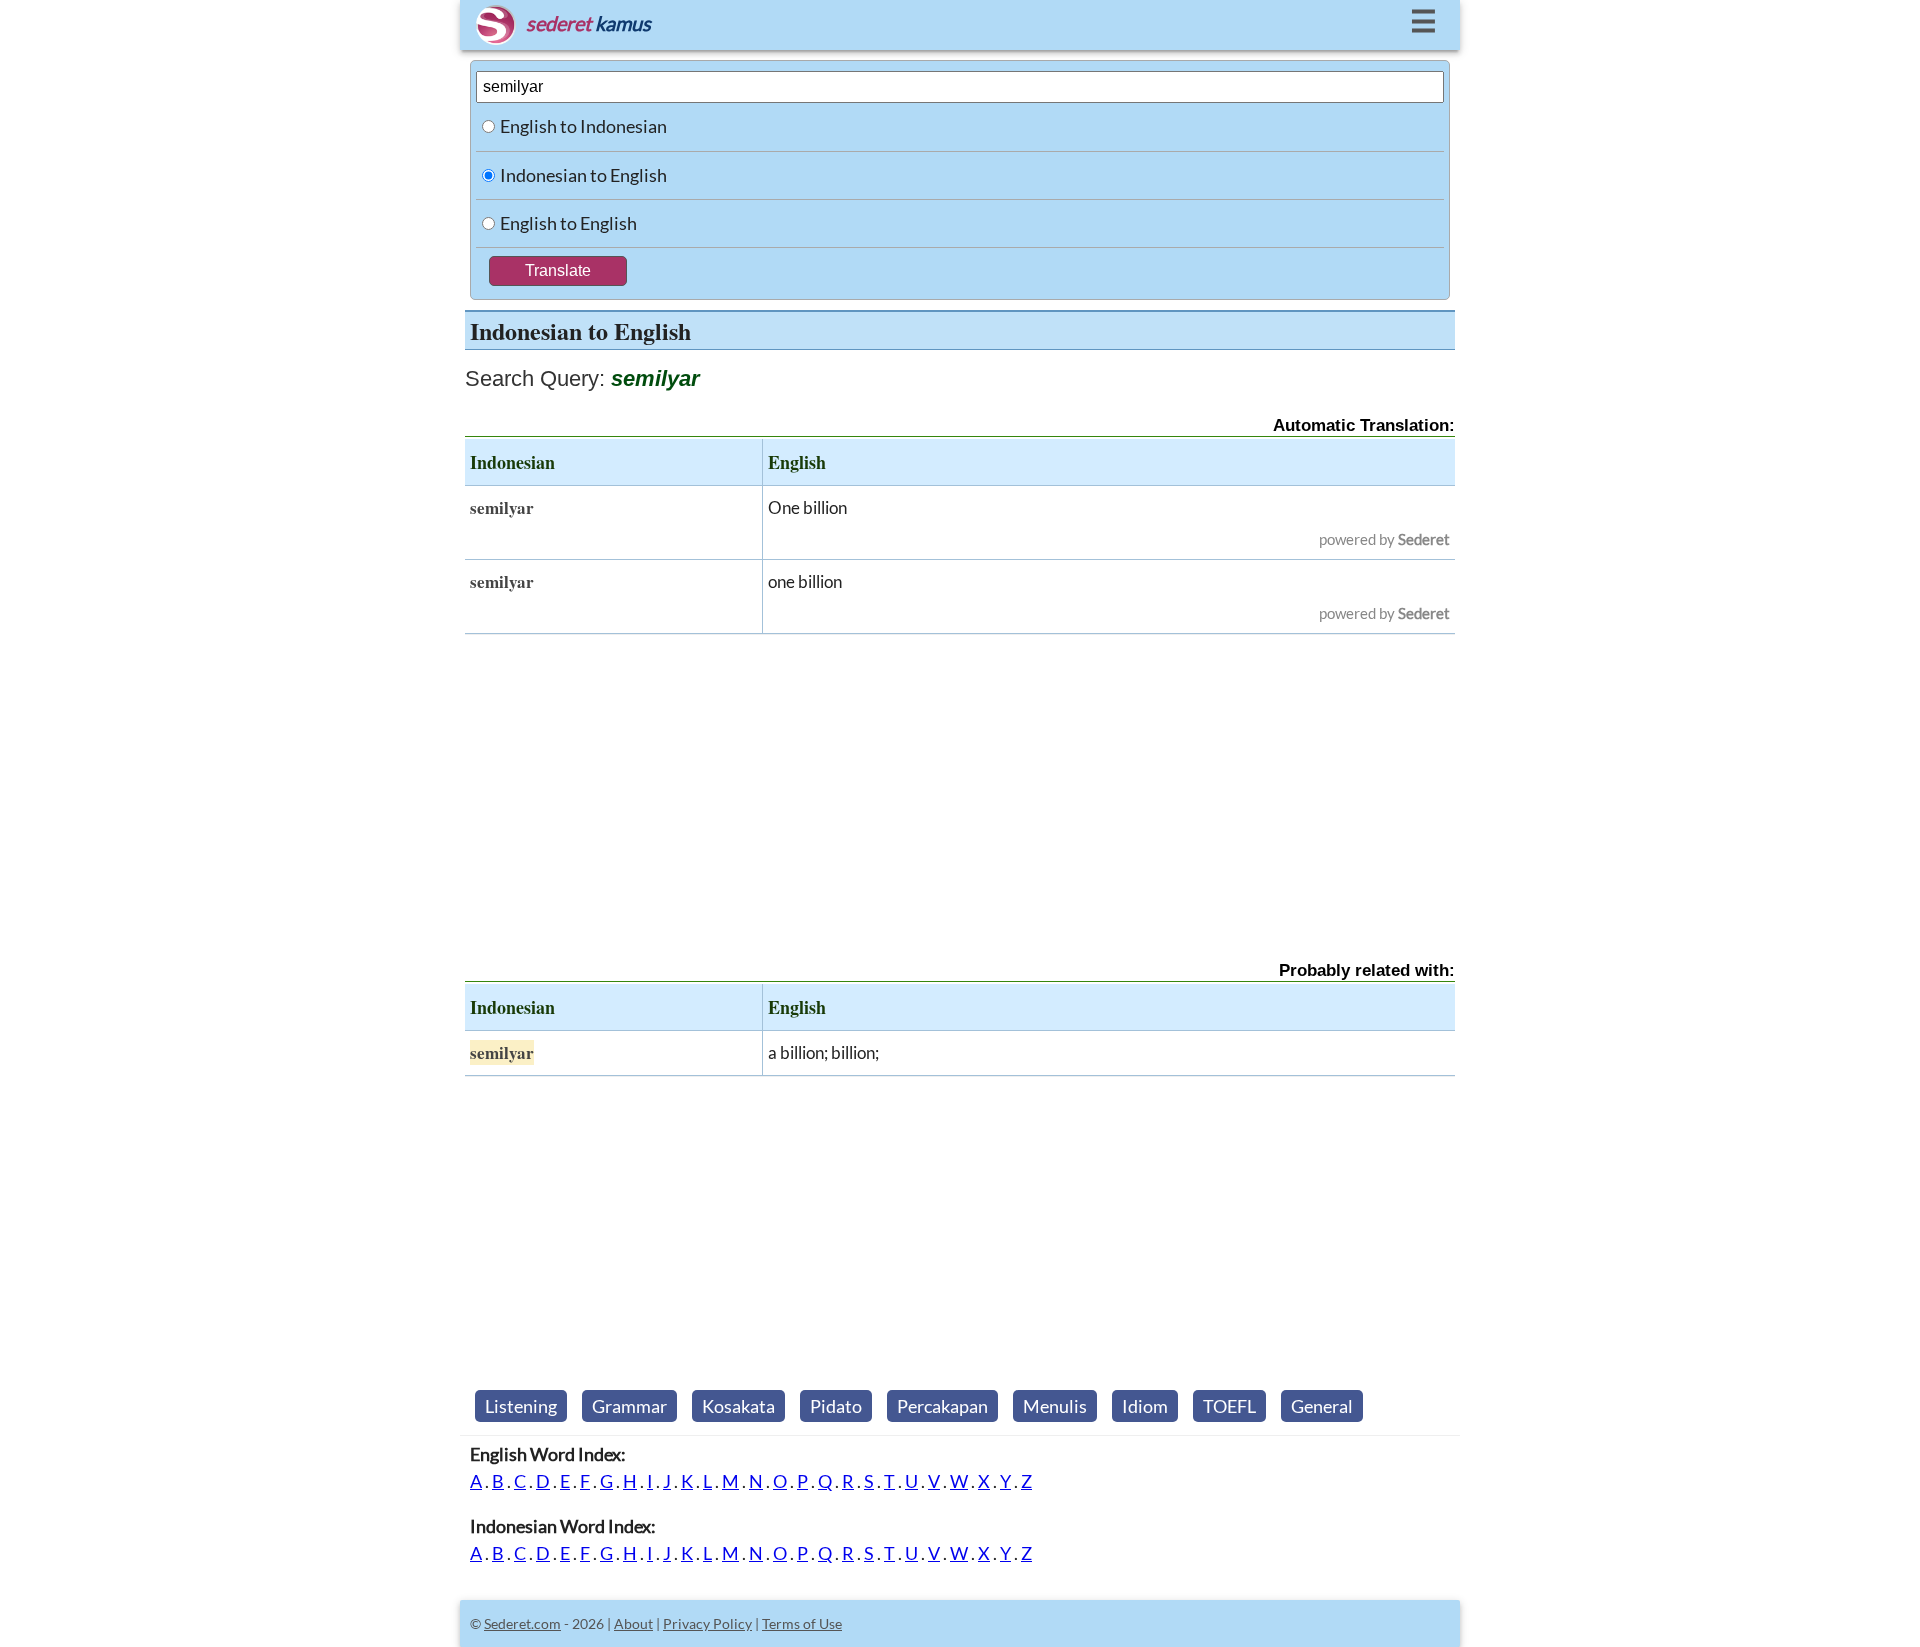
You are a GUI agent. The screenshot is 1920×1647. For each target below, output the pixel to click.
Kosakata (738, 1406)
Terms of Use (802, 1623)
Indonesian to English (583, 175)
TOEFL (1229, 1406)
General (1322, 1406)
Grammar (629, 1406)
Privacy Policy (707, 1623)
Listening (521, 1406)
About (633, 1623)
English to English (568, 223)
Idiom (1145, 1406)
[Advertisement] (960, 780)
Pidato (836, 1406)
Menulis (1055, 1406)
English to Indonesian (583, 126)
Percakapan (942, 1406)
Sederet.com (522, 1623)
